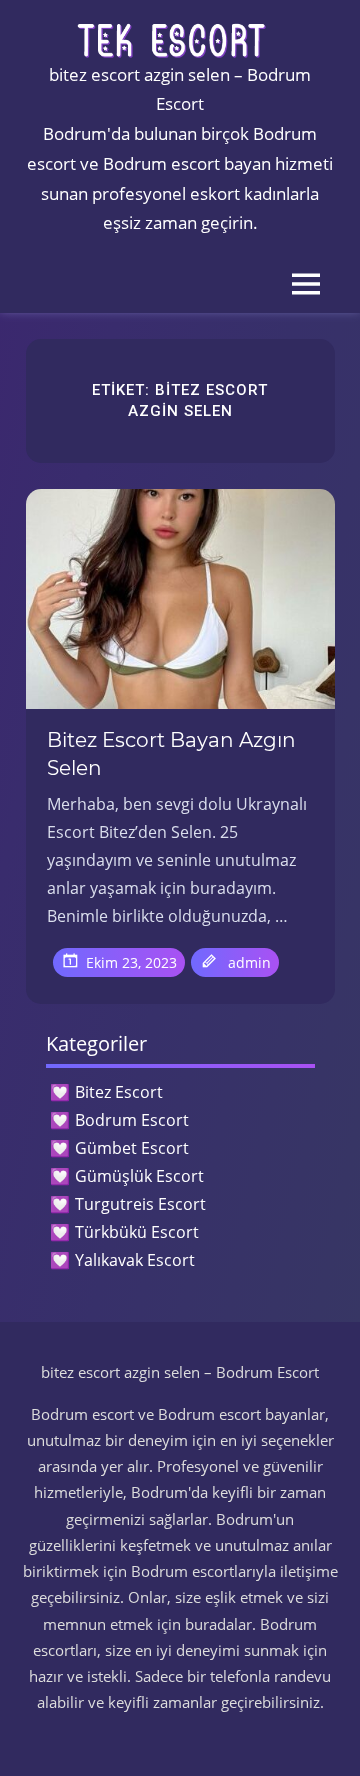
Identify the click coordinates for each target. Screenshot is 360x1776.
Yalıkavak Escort (135, 1260)
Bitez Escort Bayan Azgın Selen (171, 754)
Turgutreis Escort (140, 1204)
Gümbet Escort (132, 1148)
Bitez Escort (119, 1092)
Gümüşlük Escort (139, 1176)
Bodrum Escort (132, 1120)
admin (249, 962)
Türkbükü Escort (137, 1232)
